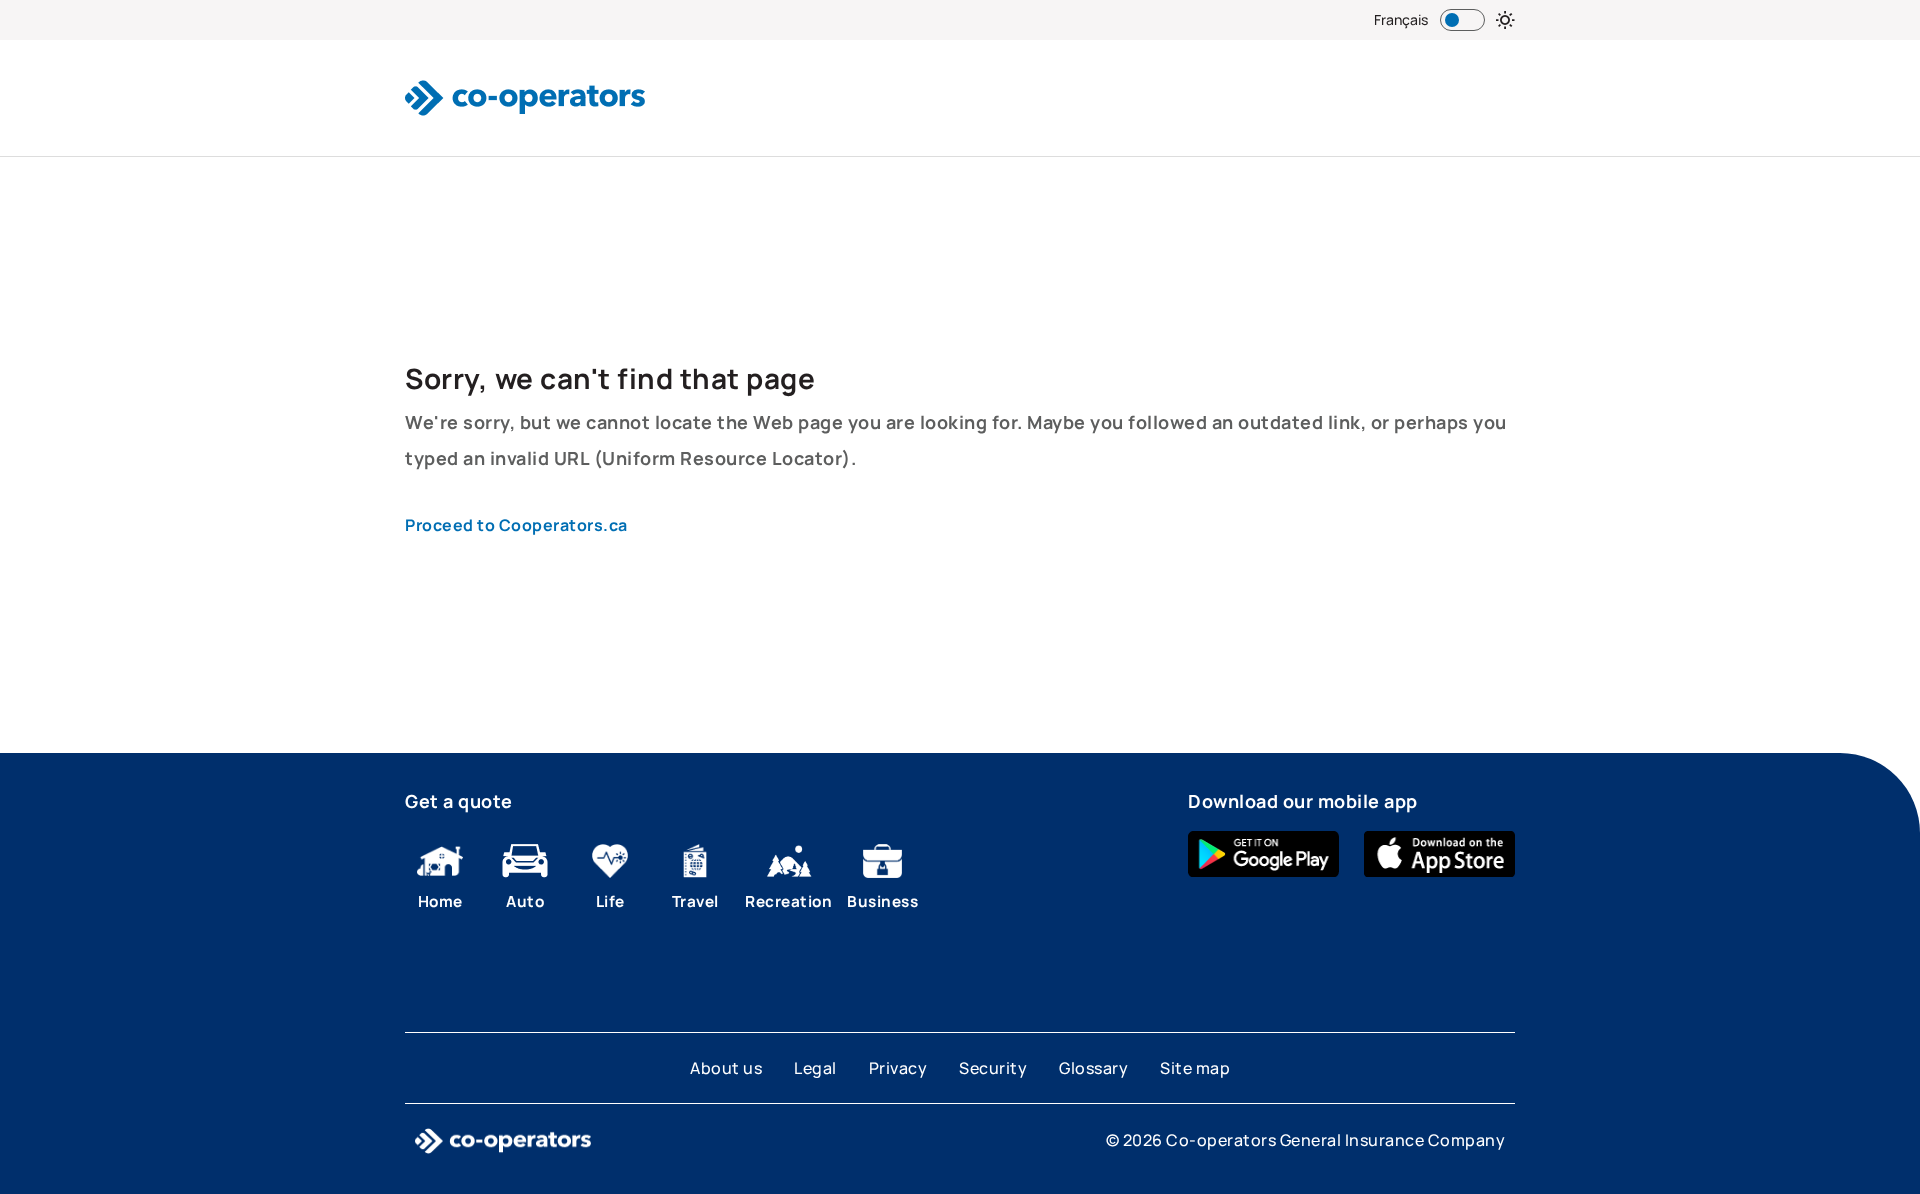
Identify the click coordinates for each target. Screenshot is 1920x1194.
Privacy (898, 1068)
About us (726, 1068)
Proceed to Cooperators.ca (516, 525)
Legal (815, 1068)
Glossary (1093, 1068)
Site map (1195, 1068)
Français (1401, 19)
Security (993, 1068)
